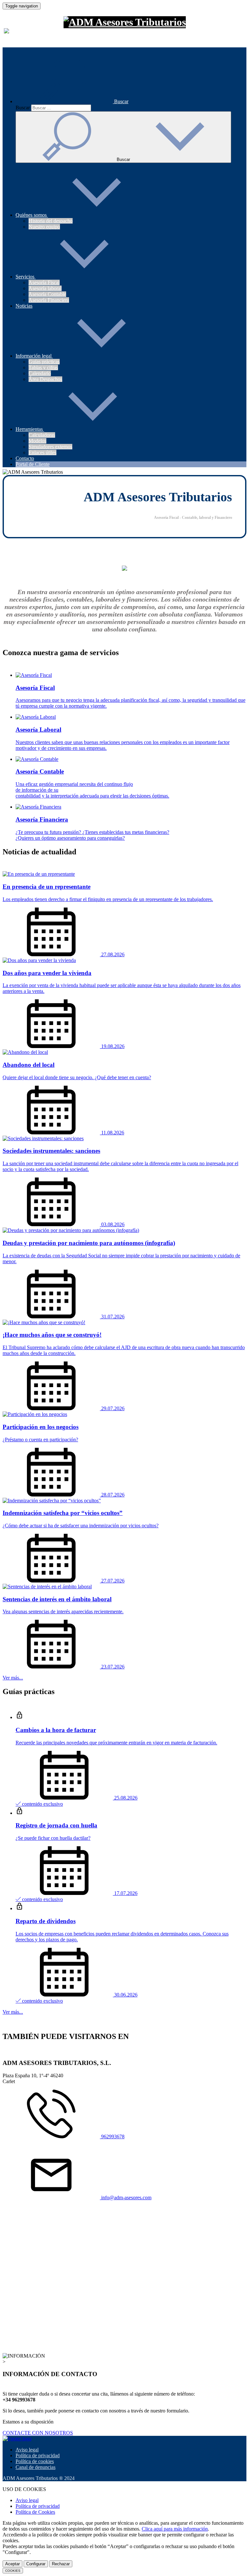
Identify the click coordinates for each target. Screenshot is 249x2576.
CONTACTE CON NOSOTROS (38, 2433)
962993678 (112, 2136)
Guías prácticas (44, 362)
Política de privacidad (38, 2455)
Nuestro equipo (44, 227)
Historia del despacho (51, 221)
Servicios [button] (26, 277)
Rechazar (61, 2564)
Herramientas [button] (30, 429)
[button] (72, 101)
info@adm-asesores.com (126, 2198)
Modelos (37, 441)
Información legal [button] (34, 356)
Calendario (40, 373)
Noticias (24, 306)
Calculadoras (42, 435)
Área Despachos (45, 379)
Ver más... (13, 1678)
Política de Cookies (35, 2512)
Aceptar (12, 2564)
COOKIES (13, 2571)
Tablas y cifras (43, 367)
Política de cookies (35, 2461)
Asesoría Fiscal (44, 282)
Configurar (36, 2564)
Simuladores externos (50, 447)
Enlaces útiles (42, 452)
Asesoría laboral (45, 288)
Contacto (25, 458)
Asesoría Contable (47, 294)
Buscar (23, 108)
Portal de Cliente (33, 464)
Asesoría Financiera (49, 300)
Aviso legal (27, 2450)
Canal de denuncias (36, 2467)
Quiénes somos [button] (32, 215)
